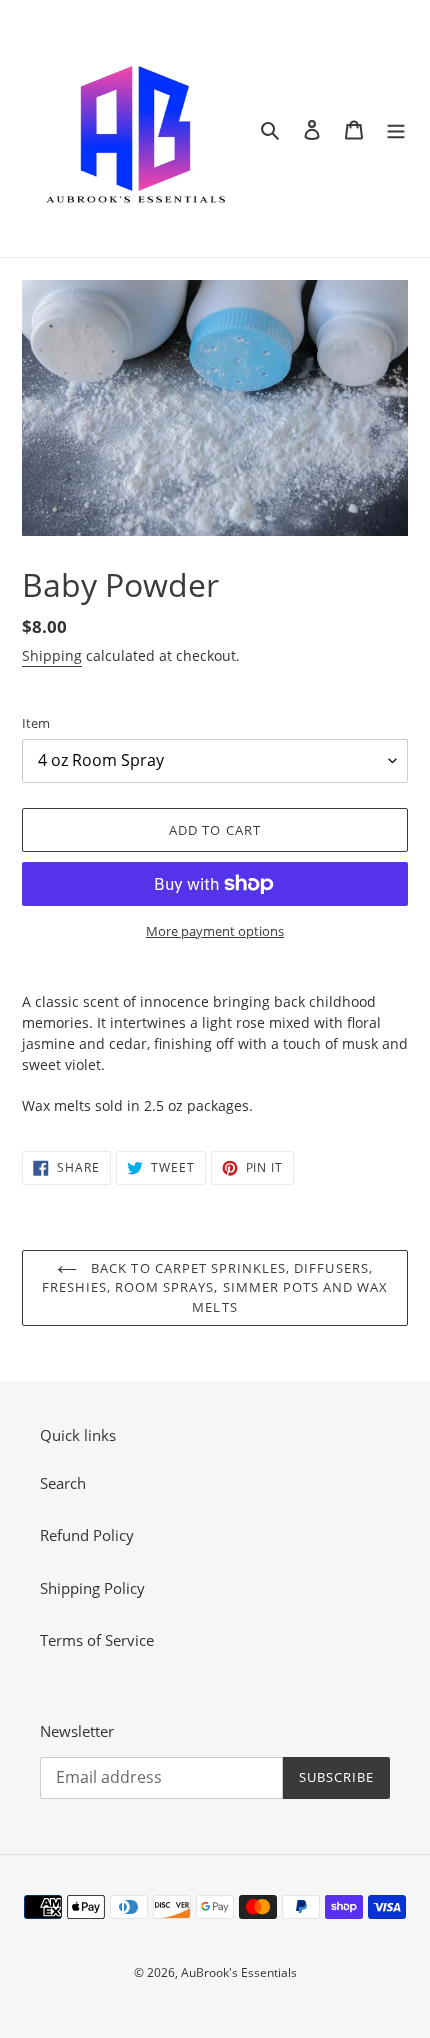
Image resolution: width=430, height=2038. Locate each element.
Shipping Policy (92, 1588)
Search (63, 1483)
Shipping (52, 655)
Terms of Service (97, 1640)
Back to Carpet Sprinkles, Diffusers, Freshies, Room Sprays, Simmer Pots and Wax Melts (215, 1287)
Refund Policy (87, 1535)
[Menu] (396, 128)
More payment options (215, 931)
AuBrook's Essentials (239, 1972)
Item (36, 723)
